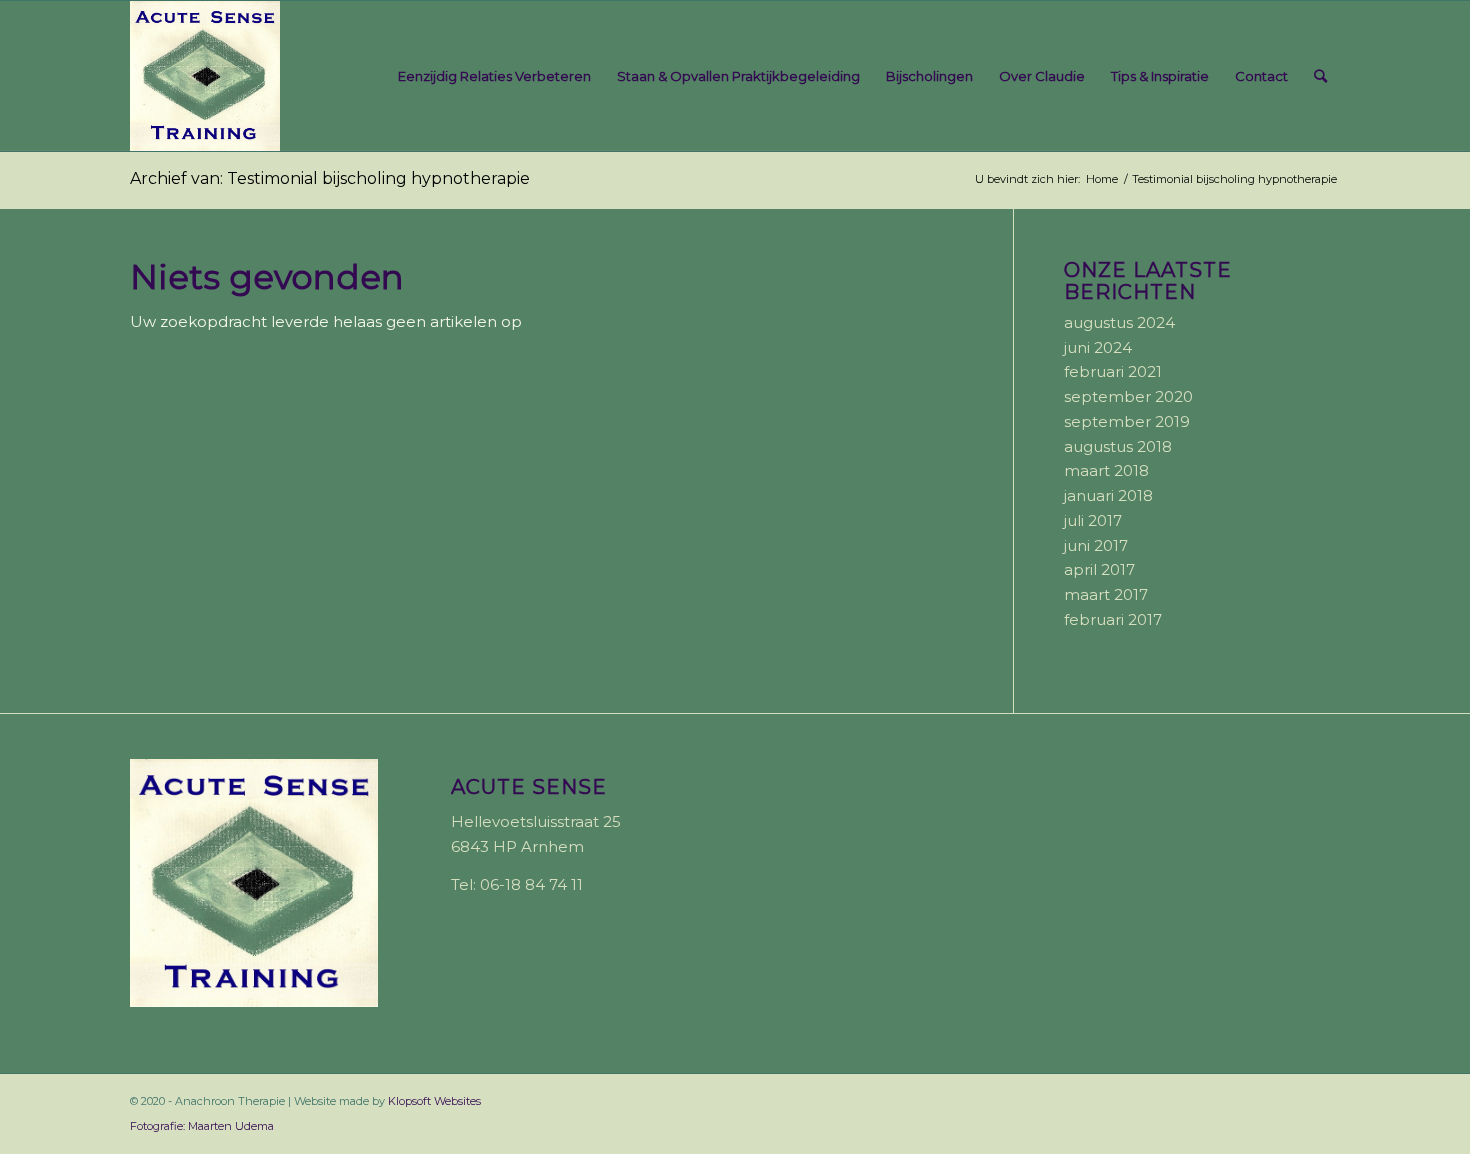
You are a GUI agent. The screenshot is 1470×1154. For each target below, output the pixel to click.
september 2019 (1127, 421)
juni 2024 (1098, 347)
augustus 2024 (1119, 322)
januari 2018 (1108, 495)
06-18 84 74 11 (531, 884)
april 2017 (1099, 569)
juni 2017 (1096, 545)
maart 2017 (1106, 594)
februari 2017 (1113, 619)
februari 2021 (1113, 371)
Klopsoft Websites (434, 1101)
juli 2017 (1093, 520)
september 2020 (1128, 396)
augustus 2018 (1118, 446)
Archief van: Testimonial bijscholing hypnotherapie (330, 178)
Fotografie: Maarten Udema (202, 1126)
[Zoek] (1320, 76)
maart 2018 (1106, 470)
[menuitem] (494, 76)
